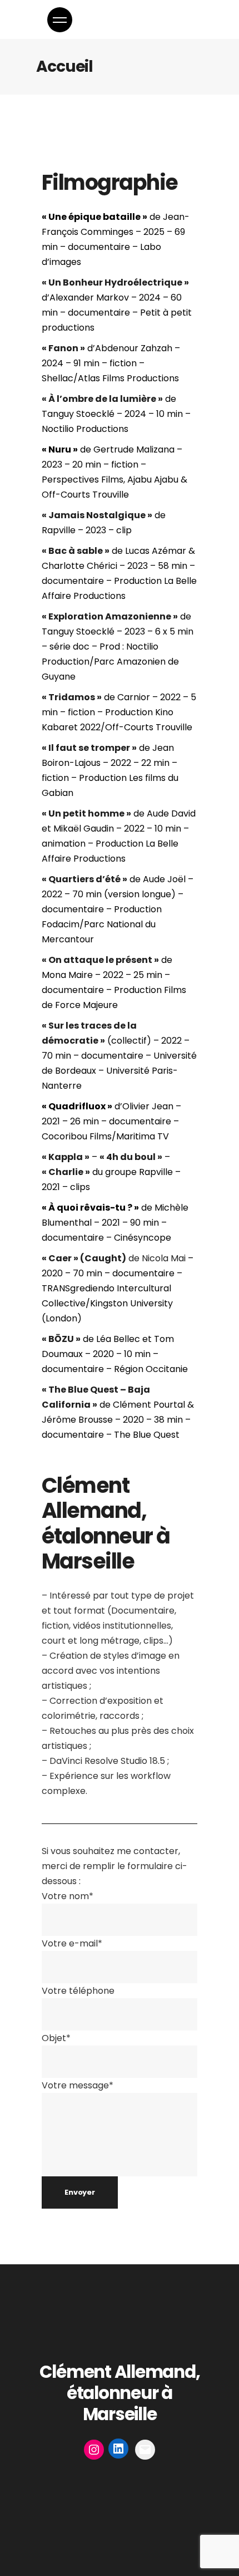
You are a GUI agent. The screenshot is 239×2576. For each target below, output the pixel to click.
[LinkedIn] (118, 2449)
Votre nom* (68, 1896)
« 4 (106, 1157)
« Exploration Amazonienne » (110, 616)
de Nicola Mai (114, 1258)
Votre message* (78, 2085)
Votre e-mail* (72, 1943)
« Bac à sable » (76, 551)
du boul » (140, 1157)
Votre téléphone (78, 1991)
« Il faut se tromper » (89, 748)
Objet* (56, 2038)
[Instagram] (94, 2450)
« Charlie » (66, 1172)
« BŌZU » (61, 1339)
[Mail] (145, 2450)
